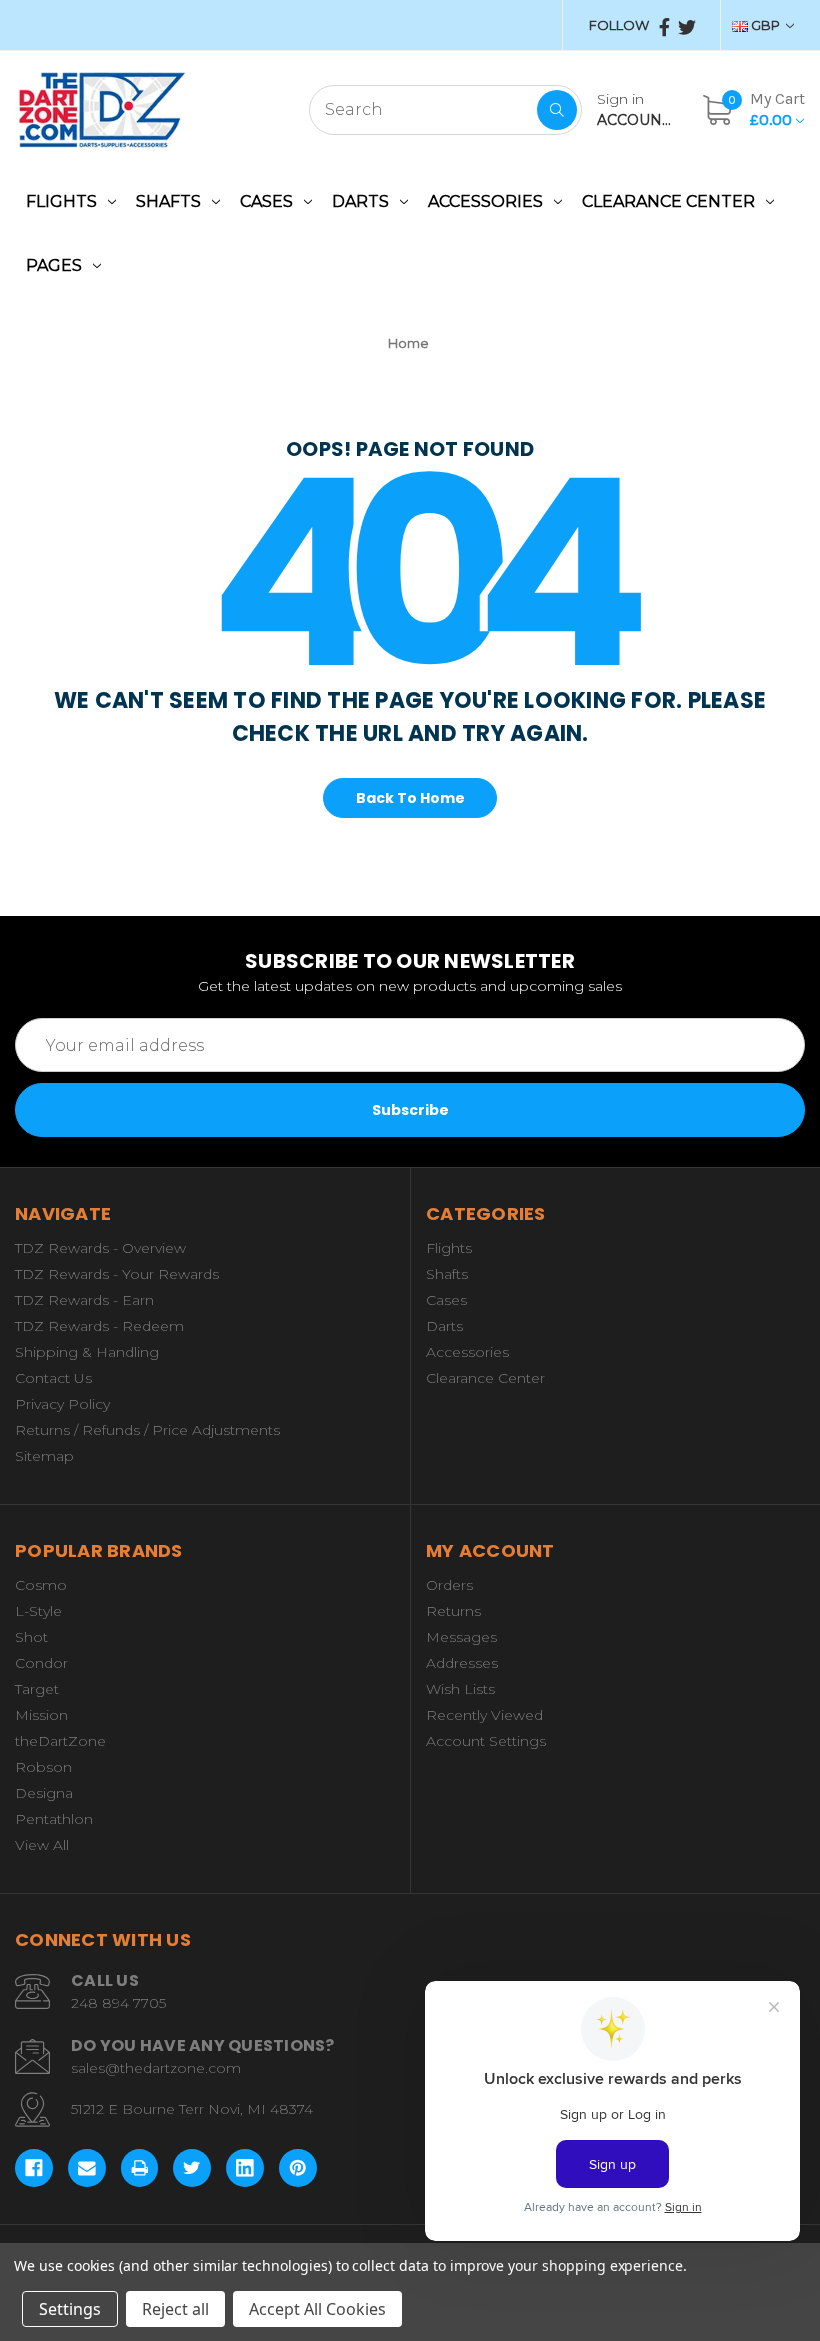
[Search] (557, 110)
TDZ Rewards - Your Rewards (117, 1274)
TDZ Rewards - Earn (84, 1300)
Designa (44, 1793)
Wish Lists (460, 1689)
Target (37, 1689)
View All (42, 1845)
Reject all (175, 2309)
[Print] (140, 2168)
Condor (41, 1663)
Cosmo (41, 1585)
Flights (61, 201)
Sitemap (44, 1456)
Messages (461, 1637)
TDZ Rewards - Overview (100, 1248)
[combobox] (445, 110)
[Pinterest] (298, 2168)
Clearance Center (668, 201)
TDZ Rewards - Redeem (99, 1326)
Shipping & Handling (87, 1352)
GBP (765, 25)
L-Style (38, 1611)
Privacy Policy (62, 1404)
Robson (43, 1767)
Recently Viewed (484, 1715)
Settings (70, 2309)
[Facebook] (34, 2168)
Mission (41, 1715)
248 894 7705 (118, 2003)
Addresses (462, 1663)
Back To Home (410, 798)
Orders (449, 1585)
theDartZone (60, 1741)
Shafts (168, 201)
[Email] (87, 2168)
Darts (360, 201)
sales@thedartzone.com (156, 2068)
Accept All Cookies (317, 2309)
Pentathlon (54, 1819)
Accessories (485, 201)
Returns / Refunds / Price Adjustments (147, 1430)
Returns (453, 1611)
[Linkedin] (245, 2168)
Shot (31, 1637)
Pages (54, 265)
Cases (266, 201)
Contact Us (53, 1378)
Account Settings (486, 1741)
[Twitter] (192, 2168)
